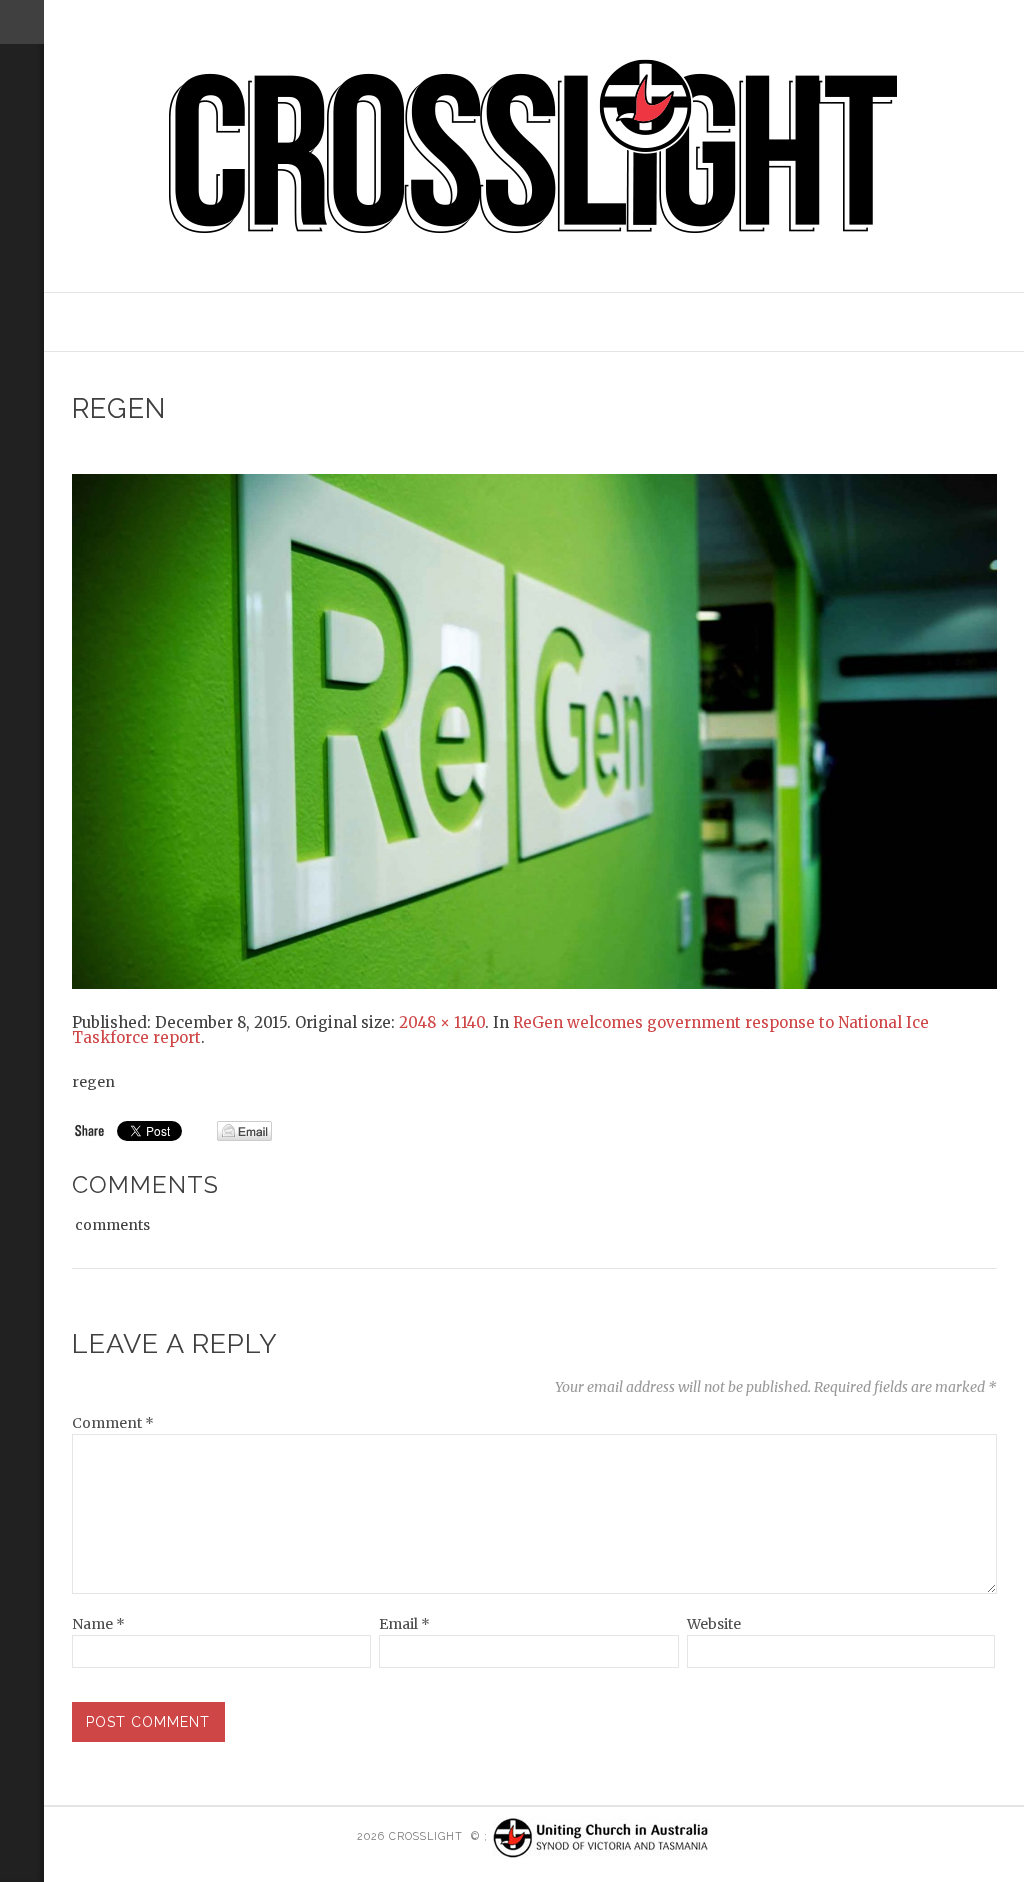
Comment (113, 1423)
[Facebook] (18, 223)
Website (714, 1624)
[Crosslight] (534, 146)
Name (98, 1624)
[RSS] (22, 127)
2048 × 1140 (442, 1022)
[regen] (534, 730)
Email (404, 1624)
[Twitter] (18, 196)
